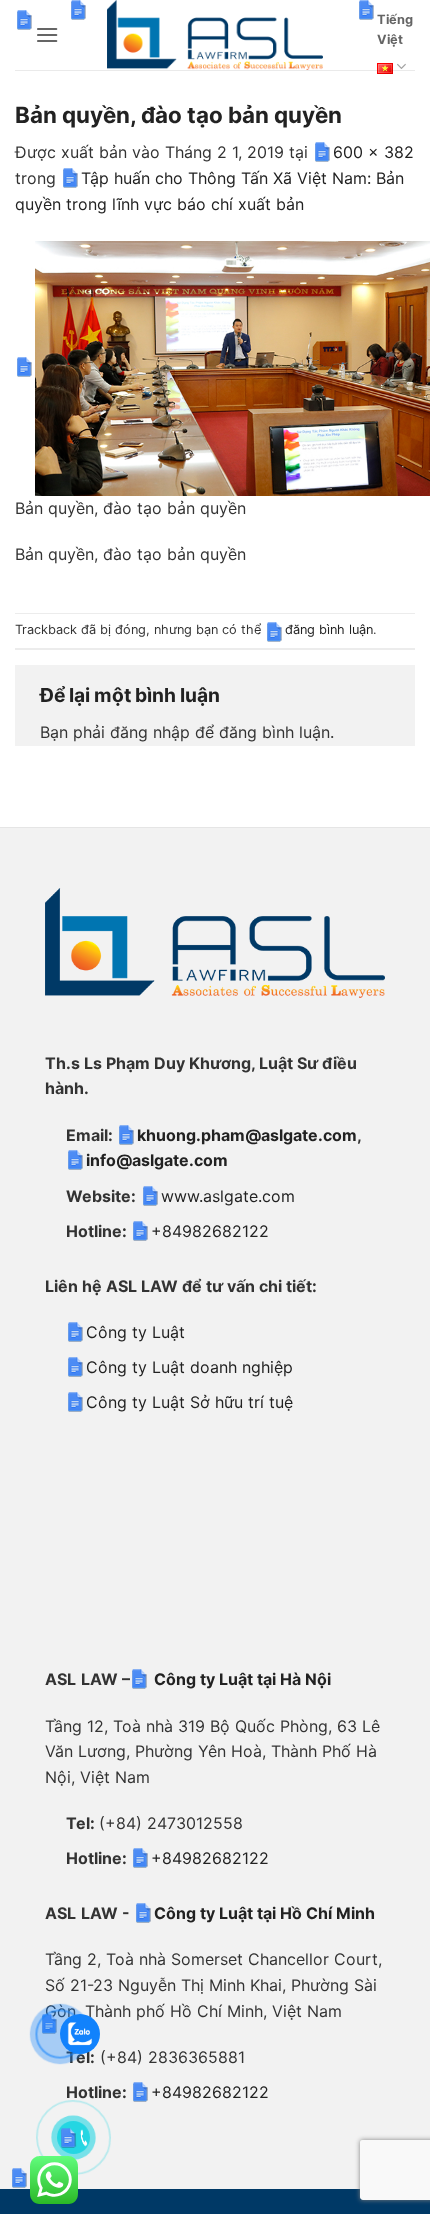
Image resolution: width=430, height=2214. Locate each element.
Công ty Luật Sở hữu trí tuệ (189, 1402)
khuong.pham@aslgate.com (247, 1135)
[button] (47, 34)
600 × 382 (373, 152)
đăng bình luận (329, 629)
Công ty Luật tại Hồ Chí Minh (264, 1913)
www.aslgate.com (228, 1196)
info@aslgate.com (157, 1160)
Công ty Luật (135, 1332)
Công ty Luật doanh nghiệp (189, 1367)
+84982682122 (210, 1231)
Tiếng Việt (395, 29)
